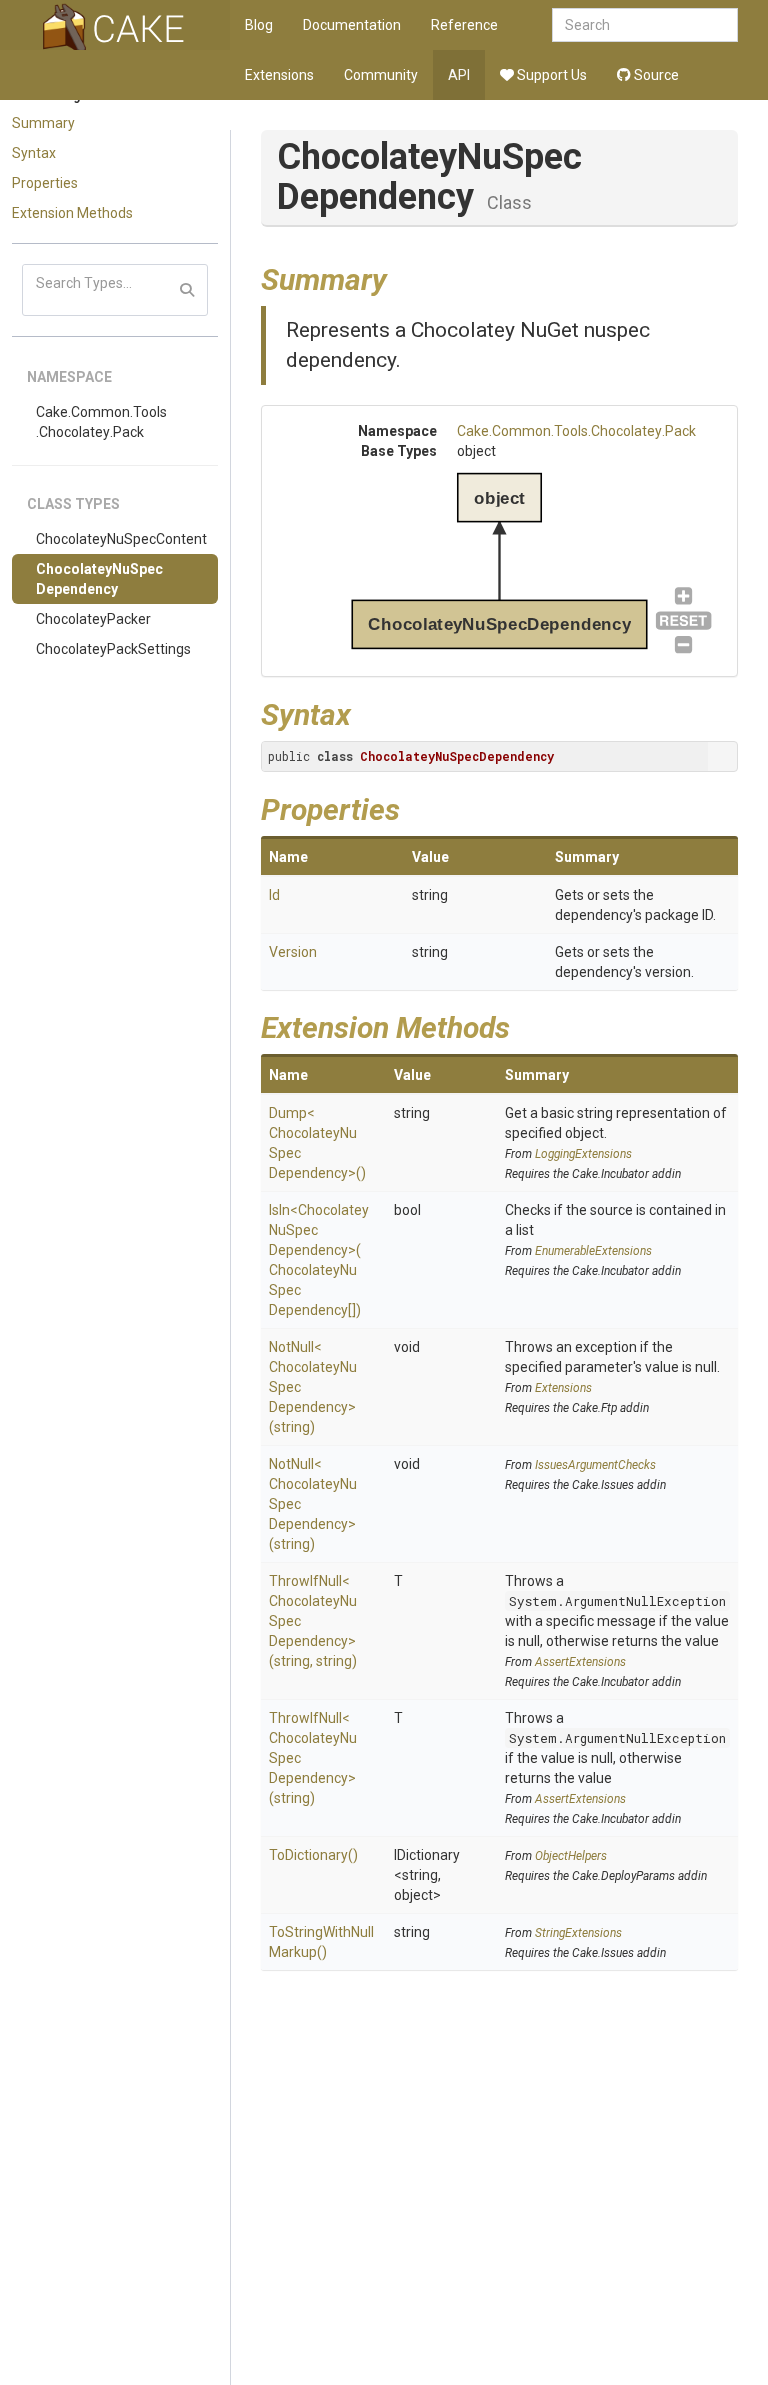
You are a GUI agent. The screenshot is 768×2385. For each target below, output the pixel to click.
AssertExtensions (580, 1662)
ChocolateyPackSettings (113, 649)
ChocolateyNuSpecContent (121, 539)
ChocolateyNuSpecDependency (99, 579)
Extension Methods (72, 213)
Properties (45, 183)
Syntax (34, 153)
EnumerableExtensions (593, 1251)
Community (381, 75)
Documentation (352, 25)
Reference (464, 25)
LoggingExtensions (583, 1154)
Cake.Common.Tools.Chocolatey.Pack (101, 422)
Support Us (550, 75)
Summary (43, 123)
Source (655, 75)
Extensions (279, 75)
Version (293, 952)
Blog (259, 25)
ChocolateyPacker (93, 619)
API (459, 75)
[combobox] (645, 25)
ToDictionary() (313, 1855)
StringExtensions (578, 1933)
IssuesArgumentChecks (595, 1465)
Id (274, 895)
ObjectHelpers (571, 1856)
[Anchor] (402, 277)
